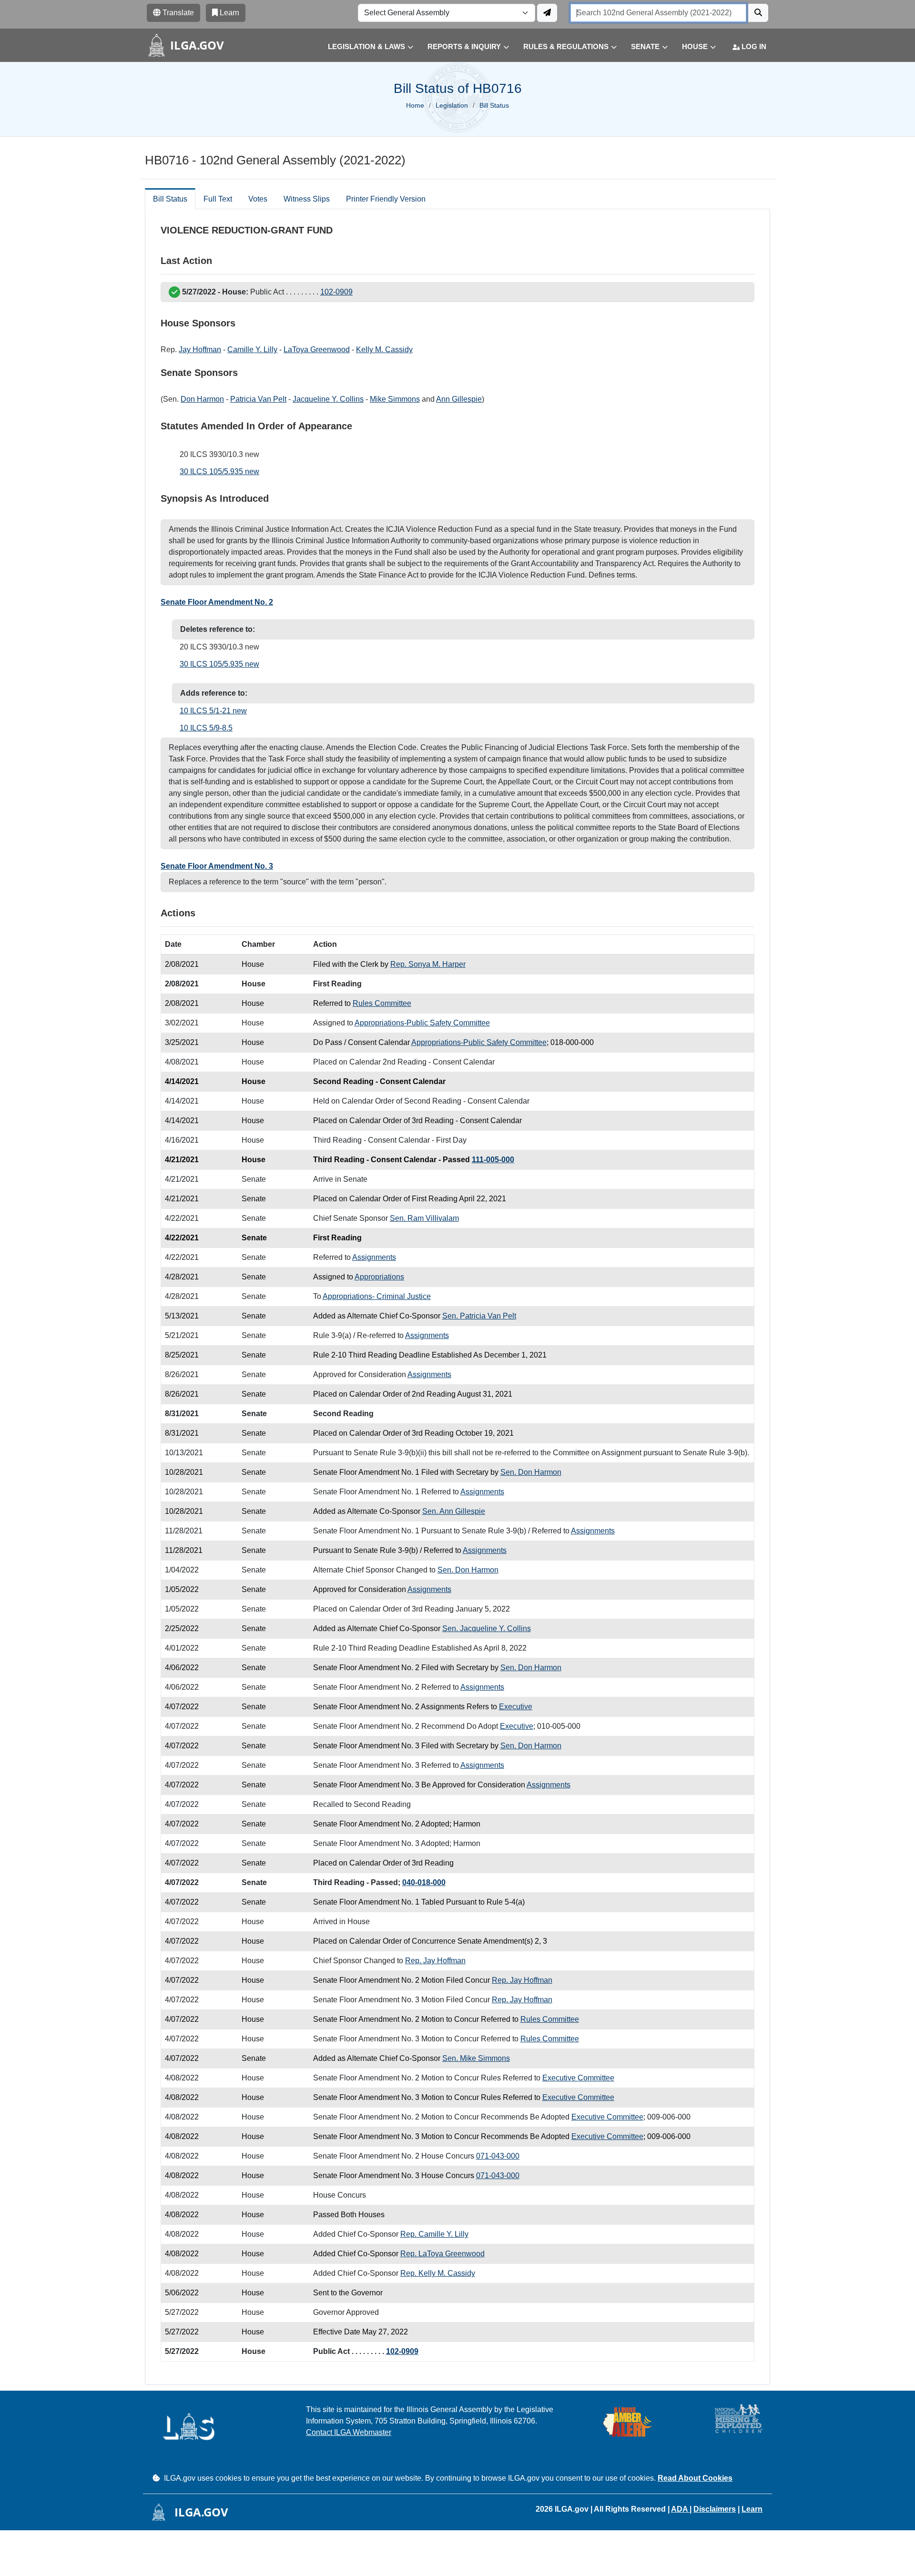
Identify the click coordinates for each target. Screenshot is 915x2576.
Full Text (218, 199)
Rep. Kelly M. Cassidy (438, 2273)
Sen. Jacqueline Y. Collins (487, 1628)
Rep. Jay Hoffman (435, 1961)
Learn (752, 2509)
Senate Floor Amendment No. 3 (217, 866)
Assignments (374, 1257)
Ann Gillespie (459, 399)
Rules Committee (382, 1003)
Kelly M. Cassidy (384, 350)
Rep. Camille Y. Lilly (434, 2234)
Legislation (452, 105)
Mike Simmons (395, 399)
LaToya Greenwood (317, 350)
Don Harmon (202, 399)
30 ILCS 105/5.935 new (219, 472)
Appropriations (379, 1277)
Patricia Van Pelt (258, 399)
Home (415, 105)
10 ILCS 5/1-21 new (213, 711)
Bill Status (170, 199)
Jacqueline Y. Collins (328, 399)
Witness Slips (307, 199)
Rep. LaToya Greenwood (442, 2254)
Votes (258, 199)
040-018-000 (424, 1882)
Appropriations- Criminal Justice (377, 1296)
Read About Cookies (695, 2478)
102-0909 (336, 292)
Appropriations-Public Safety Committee (422, 1023)
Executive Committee (578, 2078)
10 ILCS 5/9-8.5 (206, 728)
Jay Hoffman (200, 350)
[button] (363, 47)
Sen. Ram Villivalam (424, 1218)
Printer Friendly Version (386, 199)
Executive (516, 1707)
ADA (680, 2509)
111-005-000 (493, 1160)
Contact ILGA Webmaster (349, 2432)
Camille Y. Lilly (252, 350)
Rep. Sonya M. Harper (428, 964)
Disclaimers (715, 2509)
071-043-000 (498, 2156)
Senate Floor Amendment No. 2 (217, 602)
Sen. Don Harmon (531, 1472)
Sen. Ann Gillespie (454, 1511)
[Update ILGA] (547, 13)
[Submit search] (758, 13)
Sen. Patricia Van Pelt (479, 1316)
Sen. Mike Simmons (476, 2058)
